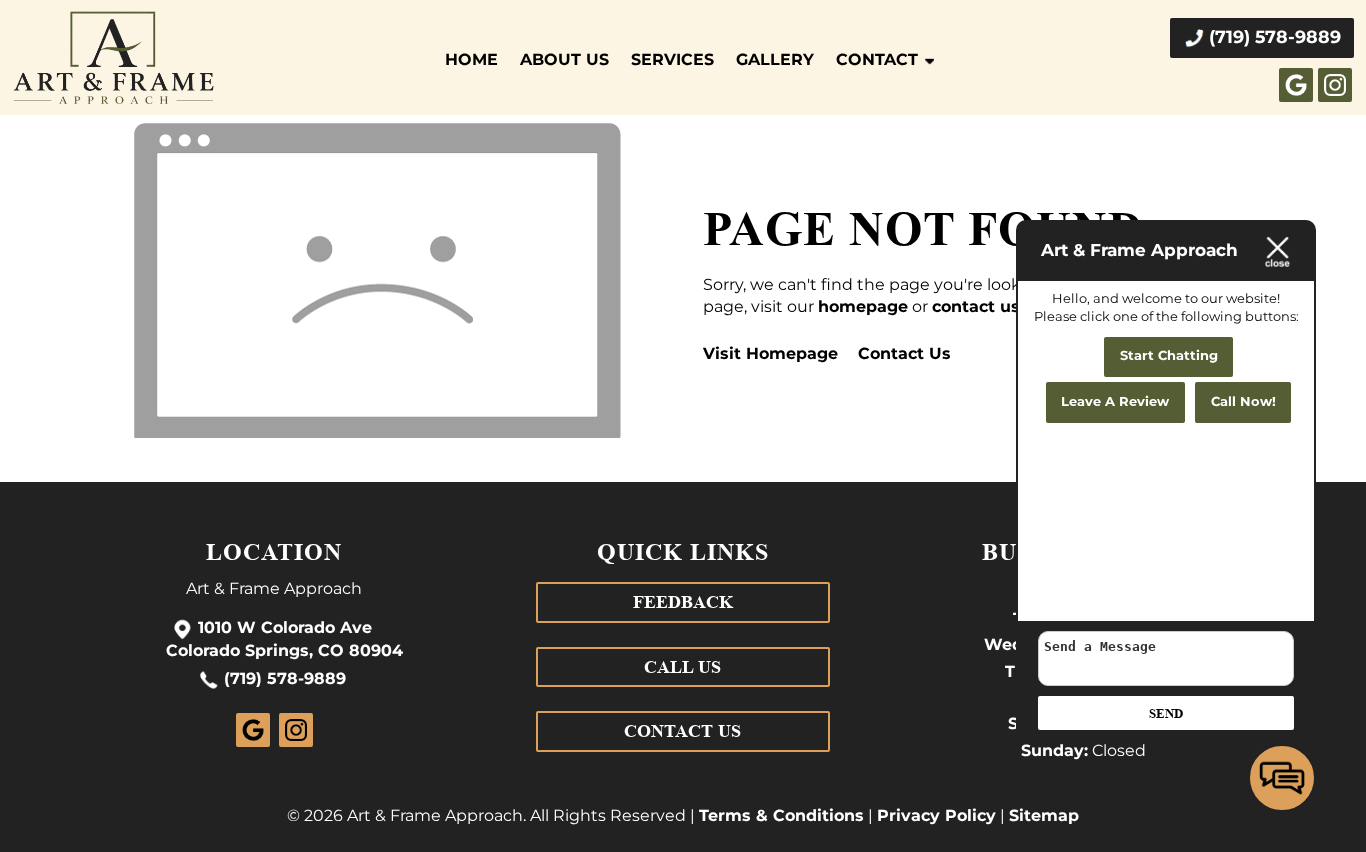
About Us (564, 60)
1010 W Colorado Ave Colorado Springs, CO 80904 (284, 640)
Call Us (682, 667)
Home (471, 60)
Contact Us (904, 354)
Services (672, 60)
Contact (877, 60)
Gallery (775, 60)
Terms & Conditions (781, 816)
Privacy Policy (936, 816)
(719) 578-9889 (285, 680)
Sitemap (1044, 816)
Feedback (683, 602)
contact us (976, 307)
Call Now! (1243, 402)
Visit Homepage (770, 354)
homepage (863, 307)
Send (1166, 713)
